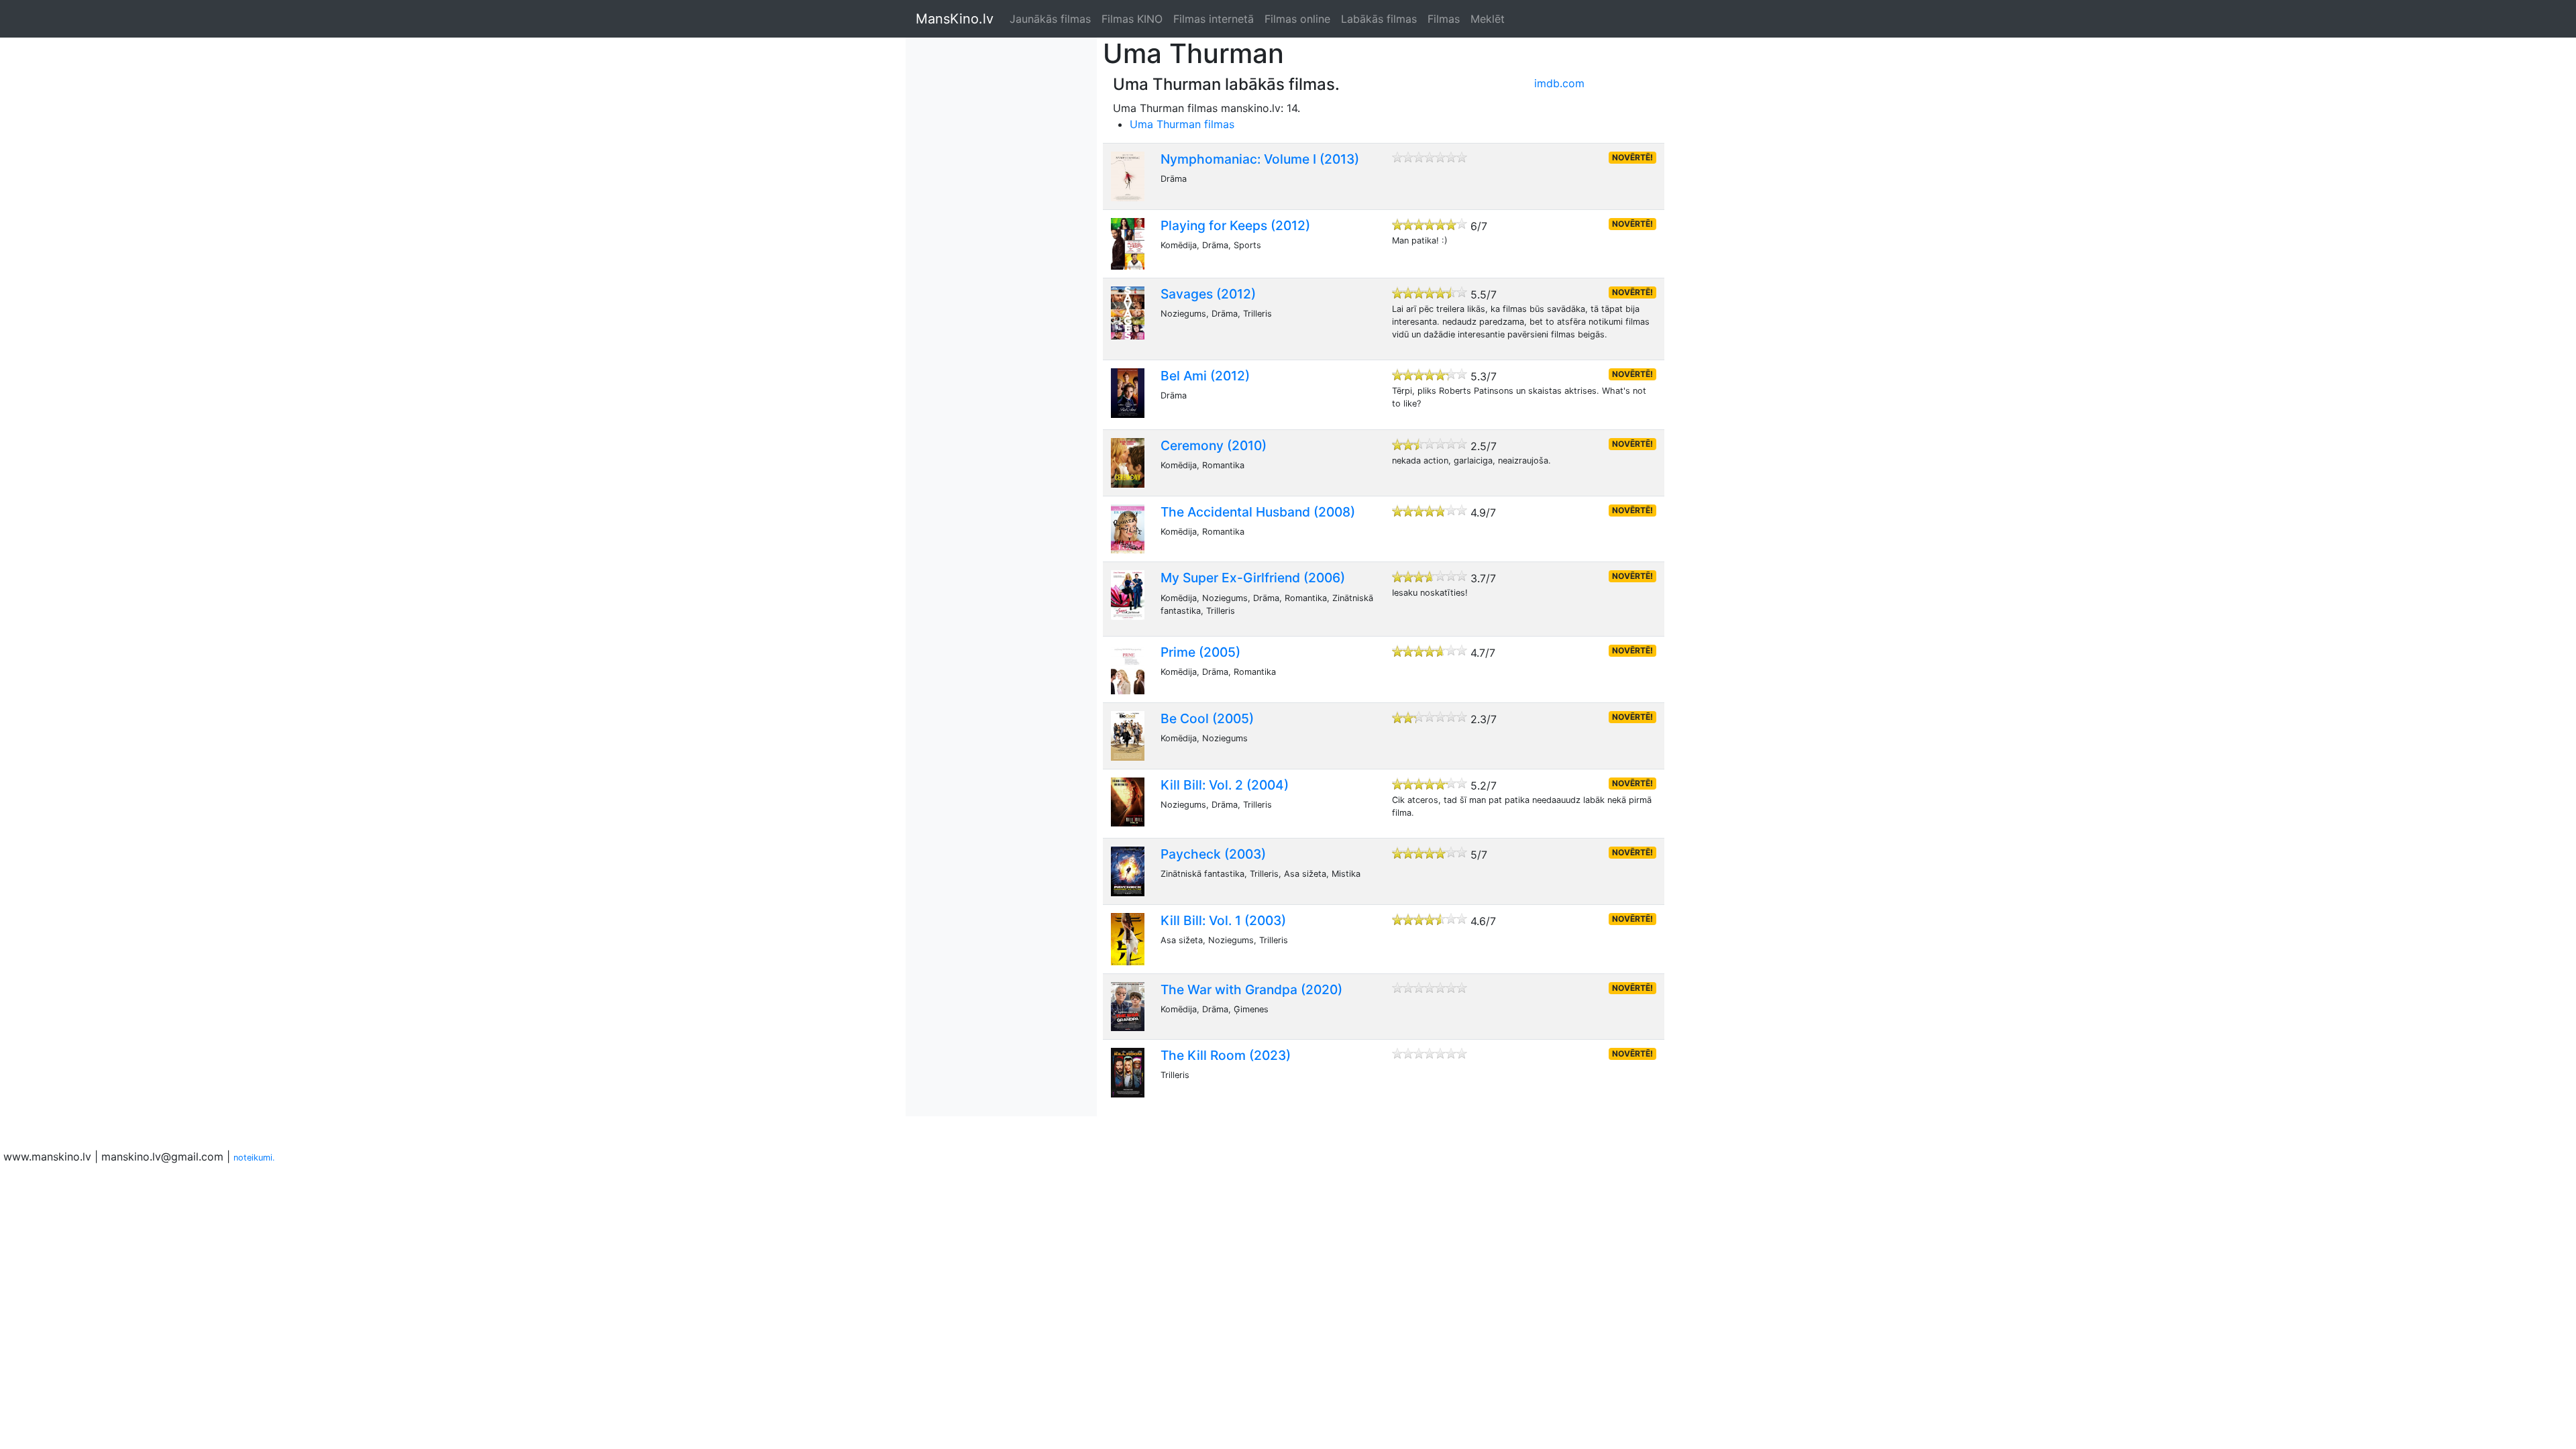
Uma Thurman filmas (1182, 124)
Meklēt (1488, 19)
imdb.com (1559, 83)
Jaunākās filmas (1050, 19)
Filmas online (1297, 19)
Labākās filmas (1379, 19)
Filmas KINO (1132, 19)
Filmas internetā (1214, 19)
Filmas (1444, 19)
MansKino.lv (955, 19)
